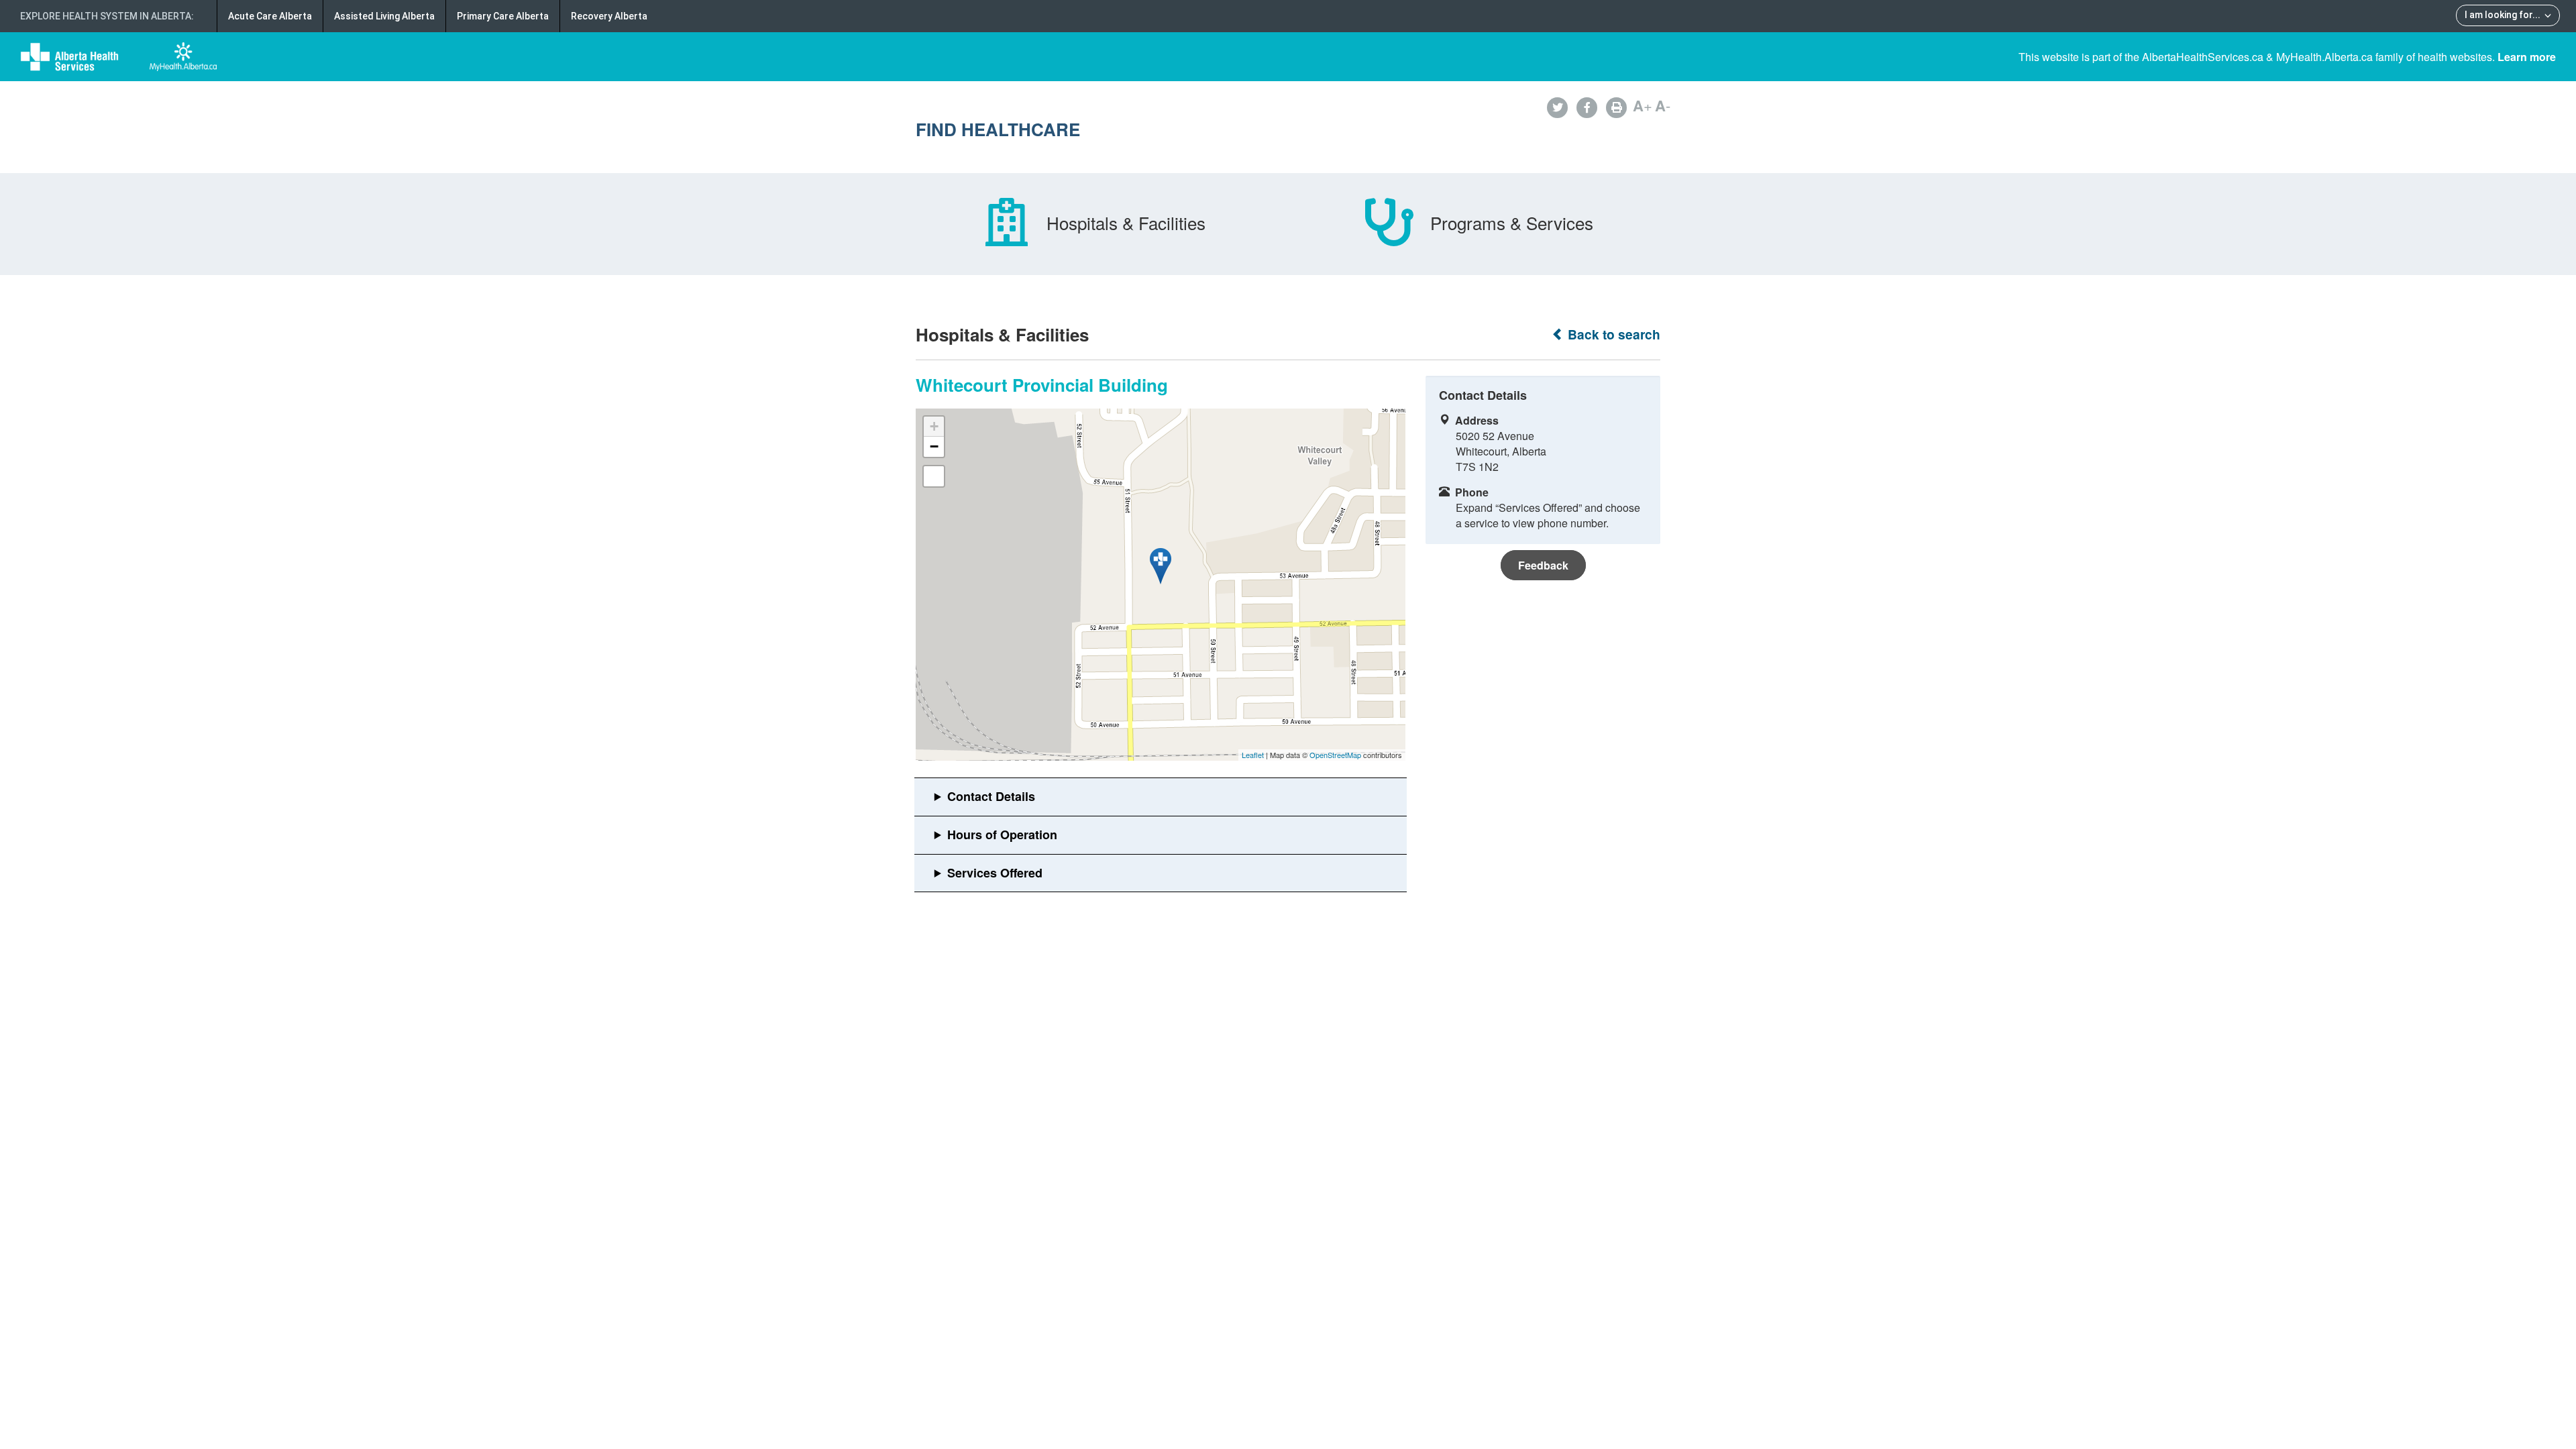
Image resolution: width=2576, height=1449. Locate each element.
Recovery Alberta (609, 16)
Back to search (1612, 334)
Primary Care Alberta (503, 16)
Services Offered (995, 873)
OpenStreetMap (1335, 755)
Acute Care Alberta (270, 16)
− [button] (934, 446)
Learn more (2527, 57)
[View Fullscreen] (934, 476)
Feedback (1543, 565)
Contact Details (991, 796)
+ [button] (934, 426)
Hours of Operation (1002, 835)
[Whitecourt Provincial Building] (1161, 566)
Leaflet (1253, 755)
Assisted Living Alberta (384, 16)
